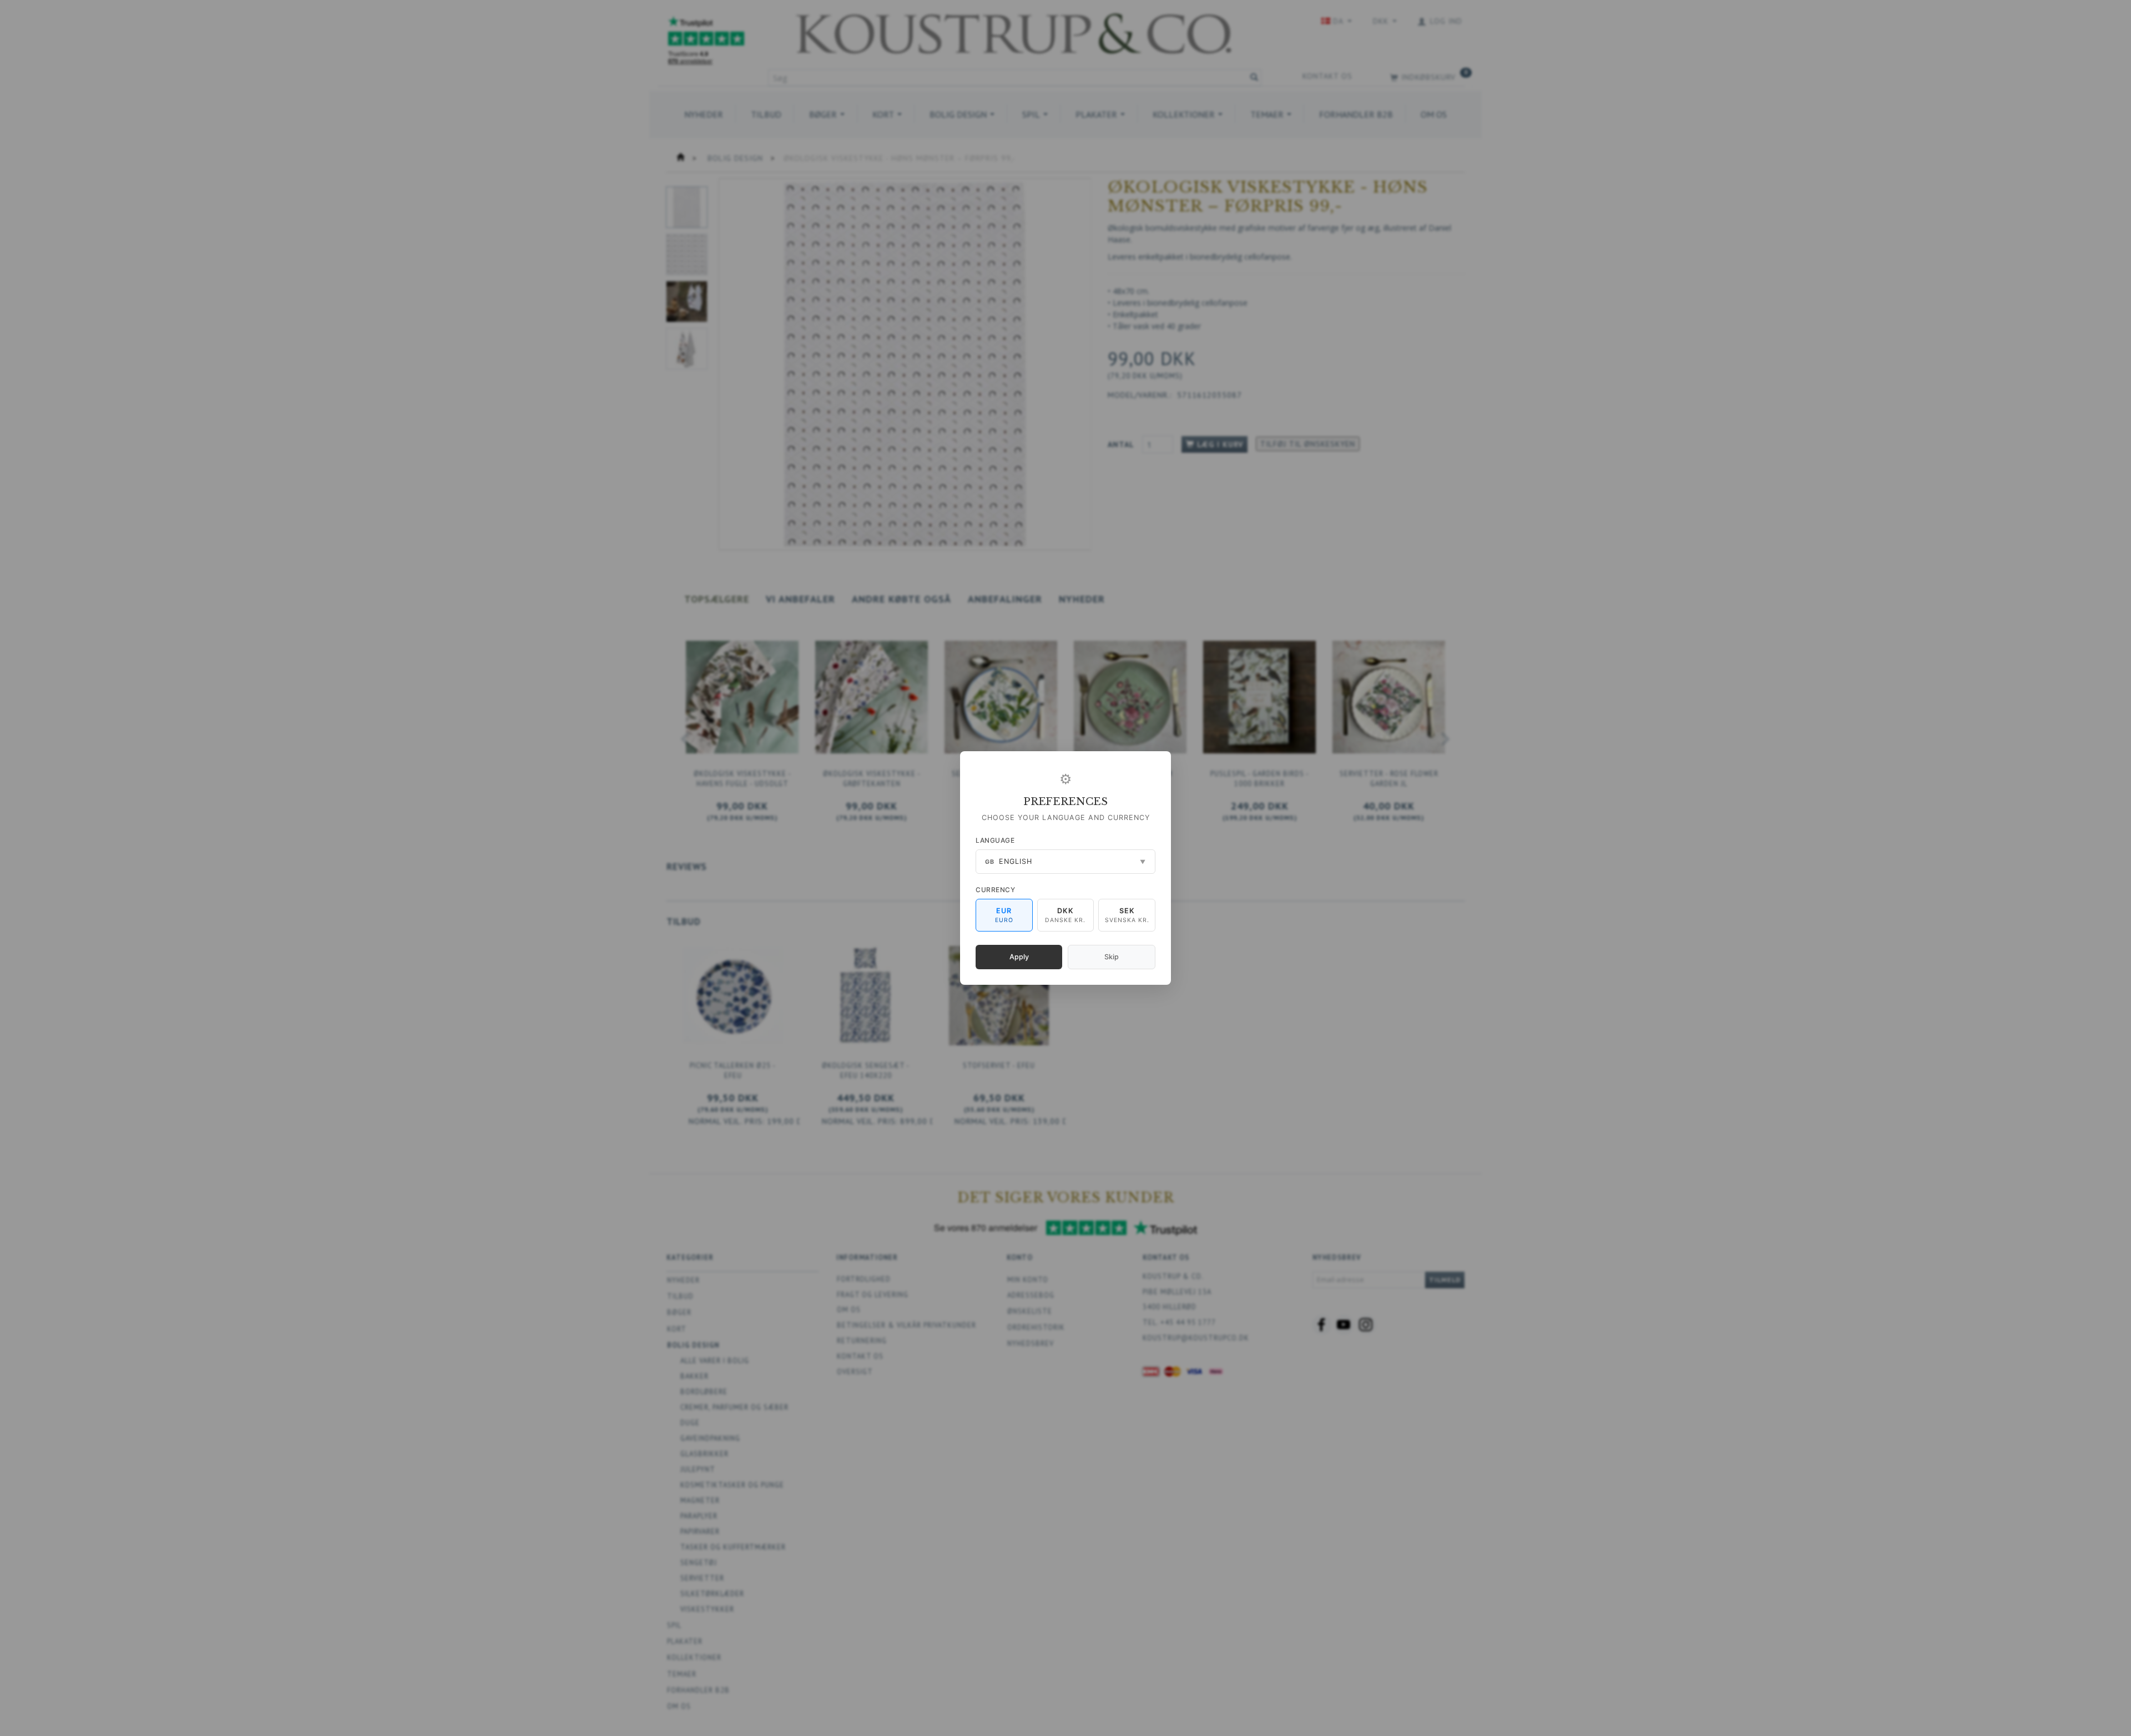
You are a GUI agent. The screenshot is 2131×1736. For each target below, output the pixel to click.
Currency (995, 890)
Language (995, 840)
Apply (1019, 957)
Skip (1112, 957)
